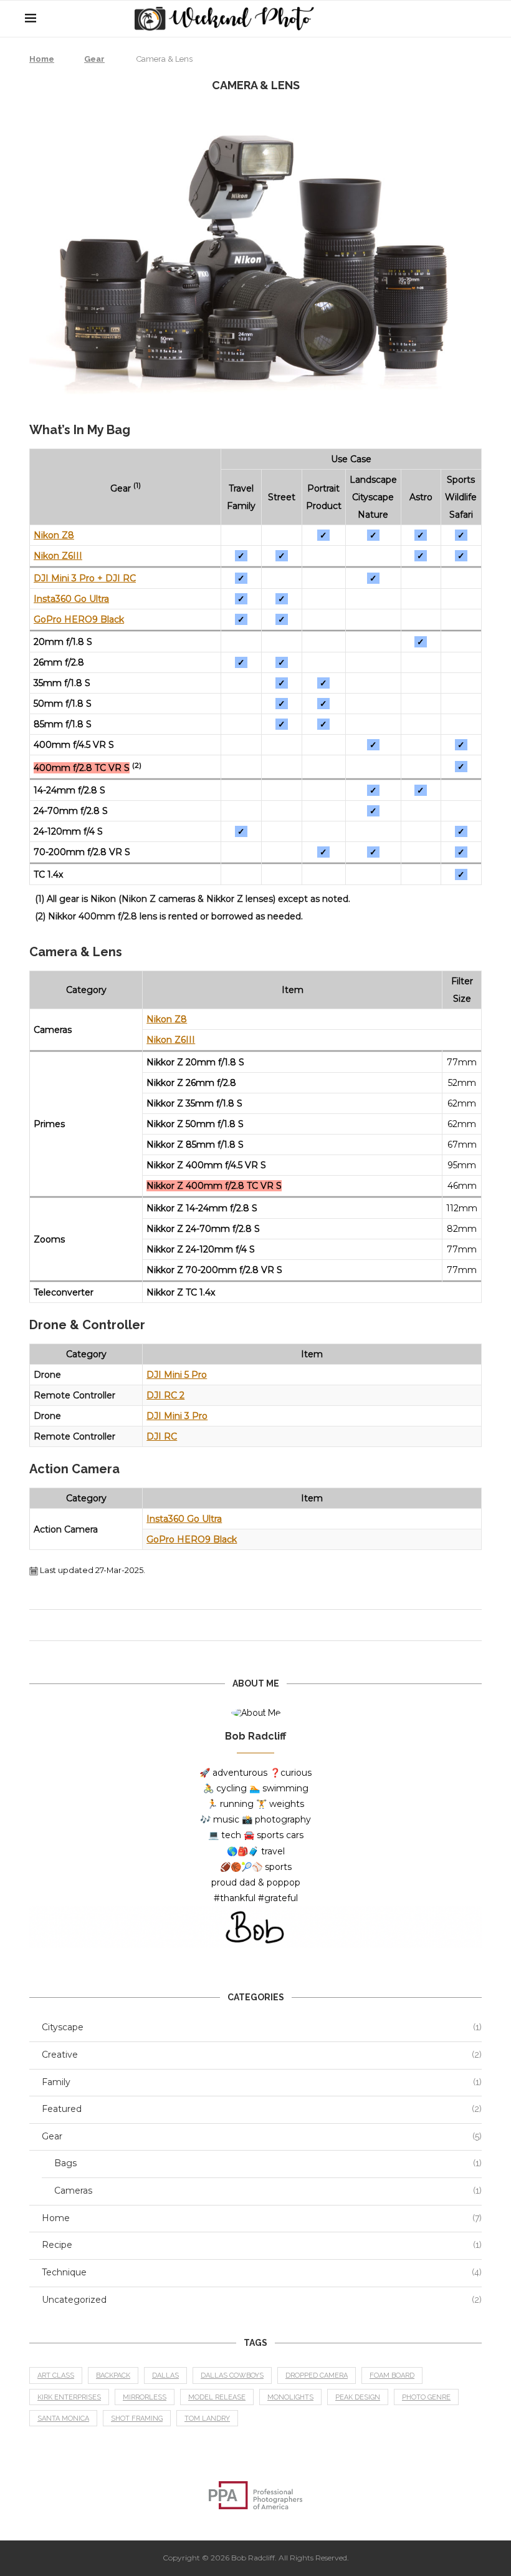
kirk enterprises (69, 2397)
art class (56, 2375)
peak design (358, 2397)
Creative (262, 2055)
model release (217, 2397)
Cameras (268, 2191)
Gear (94, 59)
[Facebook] (435, 19)
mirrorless (145, 2397)
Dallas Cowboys (232, 2375)
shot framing (137, 2419)
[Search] (480, 19)
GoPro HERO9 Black (79, 619)
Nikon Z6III (58, 556)
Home (42, 59)
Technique (262, 2272)
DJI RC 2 (165, 1395)
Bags (268, 2163)
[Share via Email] (272, 1625)
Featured (262, 2109)
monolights (290, 2397)
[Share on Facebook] (248, 1625)
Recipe (262, 2245)
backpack (113, 2375)
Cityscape (262, 2027)
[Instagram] (461, 19)
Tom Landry (207, 2419)
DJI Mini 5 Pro (177, 1375)
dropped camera (317, 2375)
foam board (392, 2375)
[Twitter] (448, 19)
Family (262, 2082)
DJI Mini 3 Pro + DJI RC (85, 578)
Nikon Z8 (54, 535)
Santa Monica (63, 2419)
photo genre (426, 2397)
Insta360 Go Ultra (71, 599)
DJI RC (162, 1436)
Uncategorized (262, 2300)
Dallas (165, 2375)
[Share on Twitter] (260, 1625)
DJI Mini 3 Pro (177, 1416)
